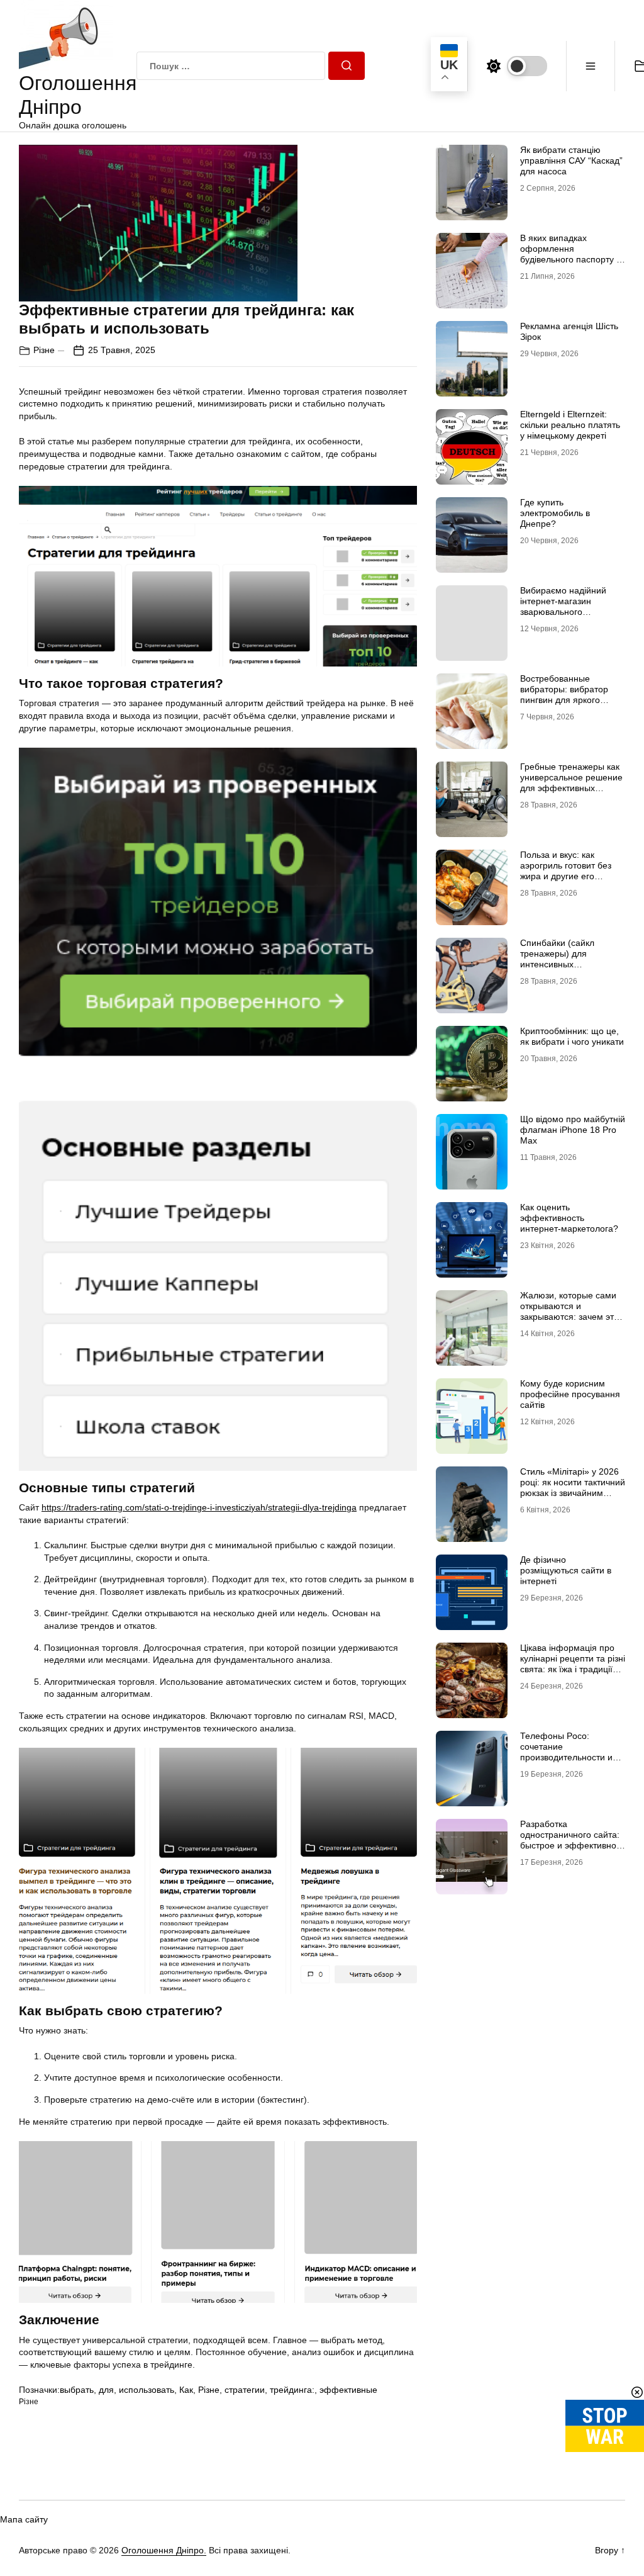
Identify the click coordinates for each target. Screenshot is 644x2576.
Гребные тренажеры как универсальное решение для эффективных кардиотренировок (571, 782)
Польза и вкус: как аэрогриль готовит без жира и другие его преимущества (566, 870)
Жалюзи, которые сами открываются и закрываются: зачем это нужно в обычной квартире (569, 1316)
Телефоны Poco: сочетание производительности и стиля (566, 1752)
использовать (147, 2390)
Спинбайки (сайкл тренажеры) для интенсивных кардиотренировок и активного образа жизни (569, 964)
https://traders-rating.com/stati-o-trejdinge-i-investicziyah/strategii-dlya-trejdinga (199, 1507)
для (106, 2390)
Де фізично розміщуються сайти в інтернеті (566, 1570)
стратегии (245, 2390)
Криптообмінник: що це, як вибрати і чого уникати (572, 1036)
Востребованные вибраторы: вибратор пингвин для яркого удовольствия (564, 694)
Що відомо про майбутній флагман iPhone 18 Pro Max (573, 1130)
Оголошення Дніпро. (164, 2550)
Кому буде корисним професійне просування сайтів (570, 1394)
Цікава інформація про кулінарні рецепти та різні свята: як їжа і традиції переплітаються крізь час (573, 1663)
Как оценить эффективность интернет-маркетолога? (569, 1218)
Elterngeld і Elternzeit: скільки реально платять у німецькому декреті (570, 425)
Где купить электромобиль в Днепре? (555, 513)
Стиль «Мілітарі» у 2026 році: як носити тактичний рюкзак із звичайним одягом (573, 1487)
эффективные (348, 2390)
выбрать (77, 2390)
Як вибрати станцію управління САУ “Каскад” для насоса (571, 160)
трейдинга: (292, 2390)
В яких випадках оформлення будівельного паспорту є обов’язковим (570, 254)
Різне (44, 350)
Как (186, 2390)
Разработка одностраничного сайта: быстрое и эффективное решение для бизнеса (571, 1840)
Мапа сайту (24, 2519)
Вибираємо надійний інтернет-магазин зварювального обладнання (563, 606)
